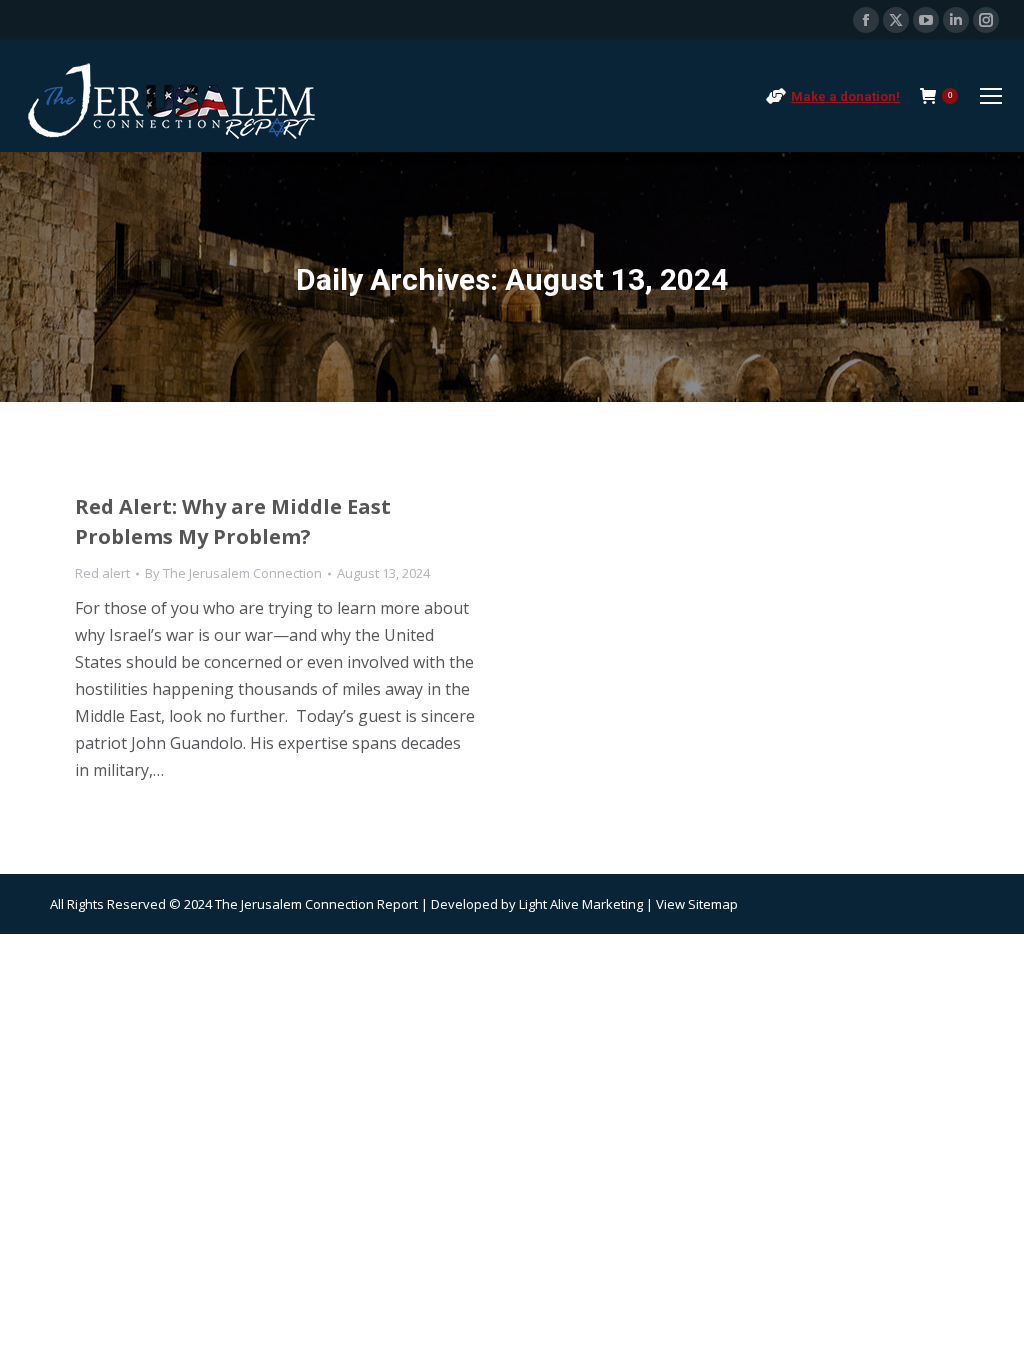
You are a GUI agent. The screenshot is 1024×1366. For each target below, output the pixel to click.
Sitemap (713, 904)
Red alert (102, 573)
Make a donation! (845, 96)
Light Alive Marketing (581, 904)
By (233, 573)
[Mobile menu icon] (991, 96)
